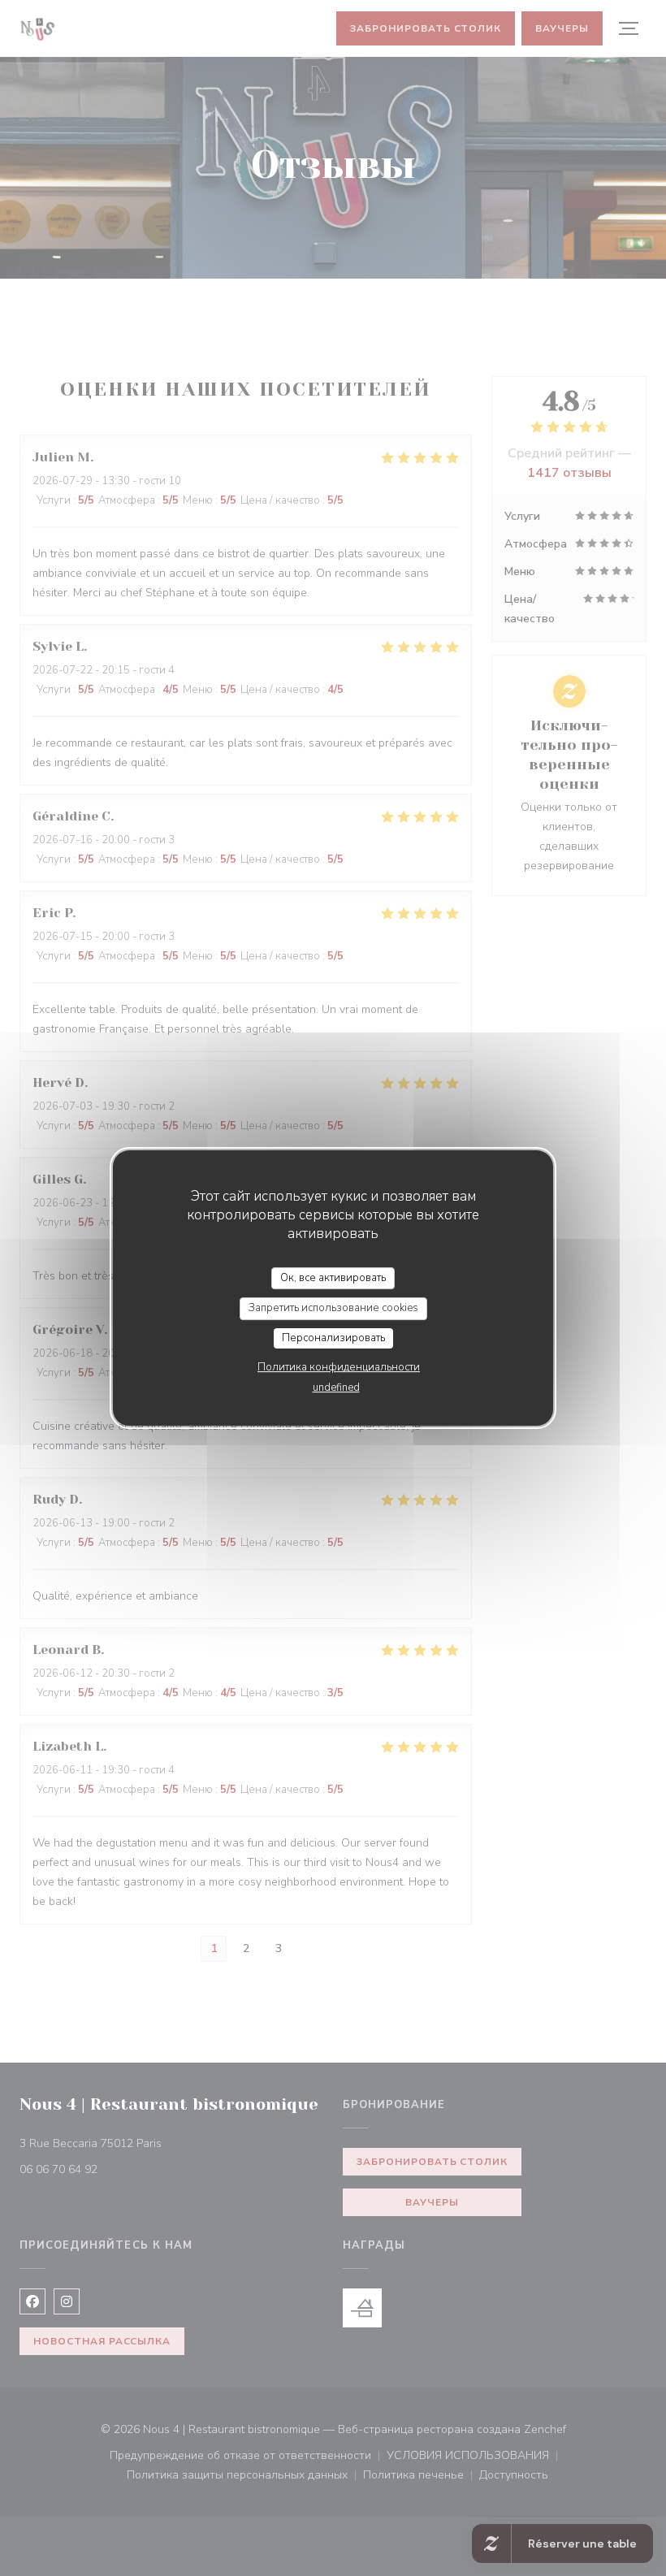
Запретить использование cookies (333, 1308)
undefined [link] (336, 1388)
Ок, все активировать (333, 1278)
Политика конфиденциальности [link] (339, 1367)
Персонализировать (333, 1338)
